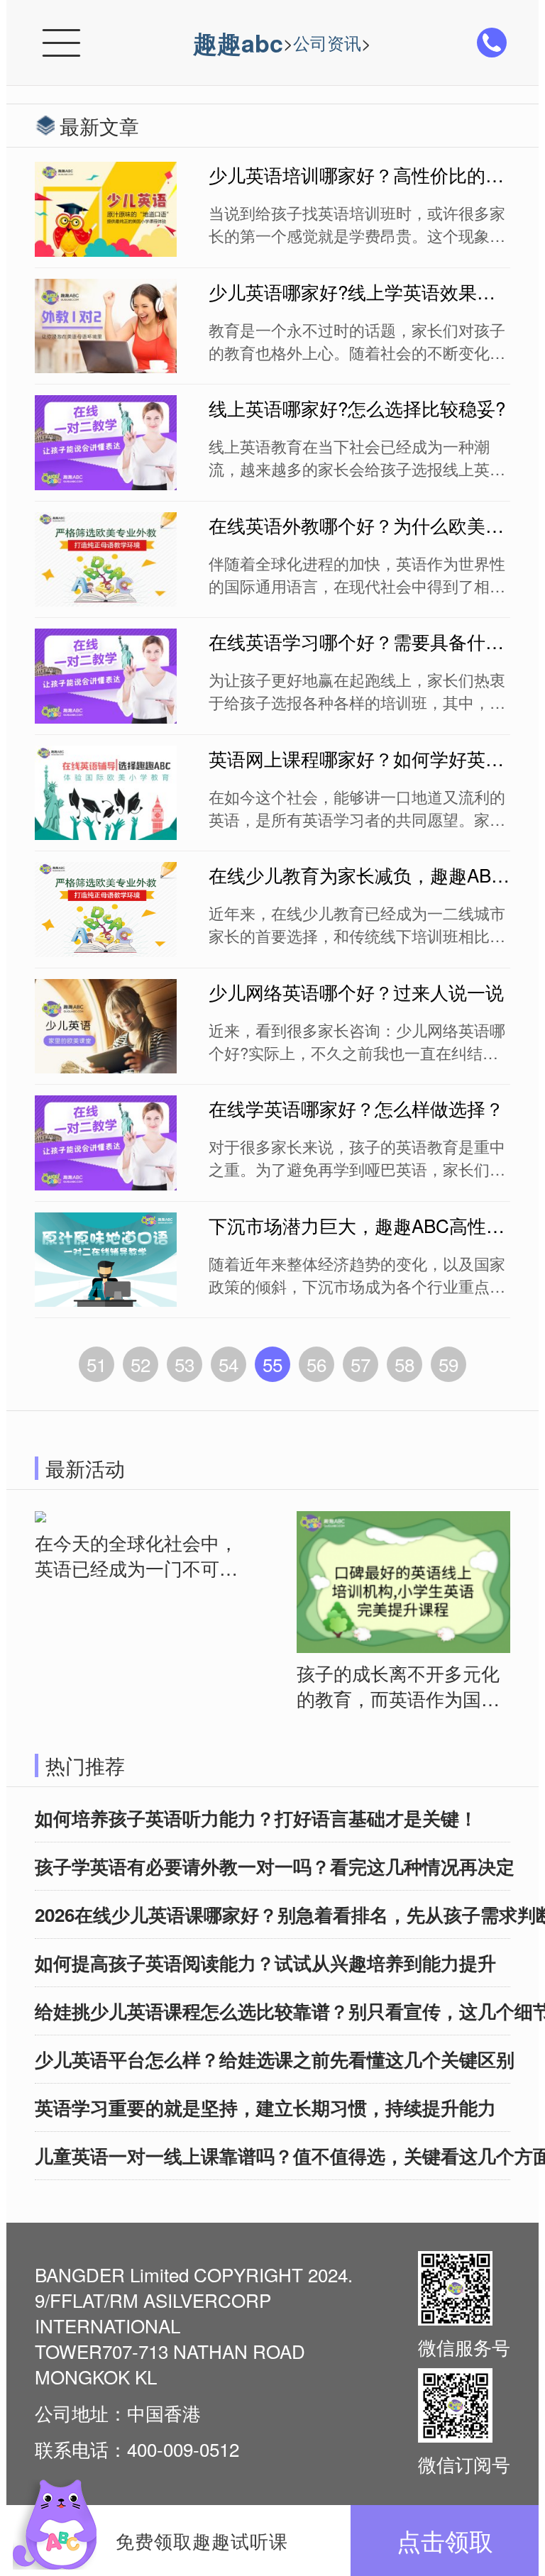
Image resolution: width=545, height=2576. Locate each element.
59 (448, 1364)
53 (185, 1364)
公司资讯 (327, 42)
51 (97, 1364)
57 (360, 1364)
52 (141, 1364)
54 (229, 1364)
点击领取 (445, 2540)
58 (404, 1364)
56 (316, 1364)
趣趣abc (238, 43)
